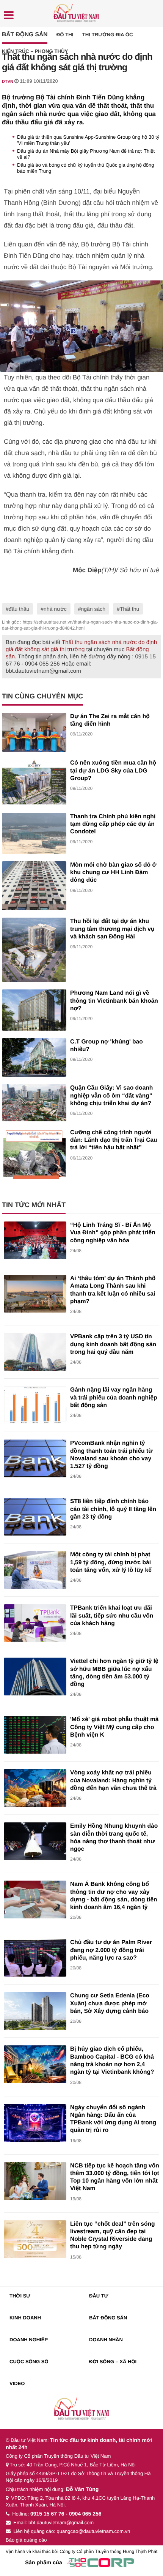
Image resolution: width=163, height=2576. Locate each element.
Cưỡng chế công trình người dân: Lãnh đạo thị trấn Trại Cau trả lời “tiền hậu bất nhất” (114, 1140)
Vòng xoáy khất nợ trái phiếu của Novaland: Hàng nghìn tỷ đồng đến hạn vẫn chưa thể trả (113, 1780)
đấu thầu (19, 609)
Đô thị (65, 35)
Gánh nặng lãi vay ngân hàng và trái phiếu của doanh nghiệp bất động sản (114, 1398)
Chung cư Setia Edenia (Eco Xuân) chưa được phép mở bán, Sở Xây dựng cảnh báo (110, 2003)
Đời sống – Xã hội (113, 2362)
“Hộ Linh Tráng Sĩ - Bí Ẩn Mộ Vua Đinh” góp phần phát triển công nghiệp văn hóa (113, 1233)
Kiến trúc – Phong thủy (35, 51)
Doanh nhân (106, 2340)
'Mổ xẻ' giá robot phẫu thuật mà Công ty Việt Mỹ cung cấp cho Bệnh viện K (114, 1727)
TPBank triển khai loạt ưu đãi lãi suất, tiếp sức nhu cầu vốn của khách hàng (112, 1616)
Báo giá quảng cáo (26, 2540)
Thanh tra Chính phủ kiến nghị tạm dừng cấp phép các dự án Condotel (113, 824)
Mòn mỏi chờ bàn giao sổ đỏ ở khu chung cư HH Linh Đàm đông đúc (113, 873)
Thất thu (129, 609)
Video (17, 2383)
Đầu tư (99, 2296)
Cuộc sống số (29, 2362)
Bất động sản (25, 35)
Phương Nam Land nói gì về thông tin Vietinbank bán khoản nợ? (114, 1001)
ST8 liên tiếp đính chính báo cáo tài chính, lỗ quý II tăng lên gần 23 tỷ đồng (113, 1509)
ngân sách (93, 609)
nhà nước (55, 609)
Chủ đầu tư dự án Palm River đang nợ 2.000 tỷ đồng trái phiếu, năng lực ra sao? (111, 1950)
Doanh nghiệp (29, 2340)
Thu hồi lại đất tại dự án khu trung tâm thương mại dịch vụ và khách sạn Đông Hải (112, 929)
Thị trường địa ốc (108, 35)
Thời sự (20, 2296)
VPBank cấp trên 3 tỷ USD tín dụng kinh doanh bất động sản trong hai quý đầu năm (113, 1344)
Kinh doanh (25, 2318)
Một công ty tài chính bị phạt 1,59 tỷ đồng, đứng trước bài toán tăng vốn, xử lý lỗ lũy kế (111, 1562)
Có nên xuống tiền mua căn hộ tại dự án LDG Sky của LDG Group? (113, 771)
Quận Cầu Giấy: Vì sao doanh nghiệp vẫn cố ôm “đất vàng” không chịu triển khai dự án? (111, 1096)
